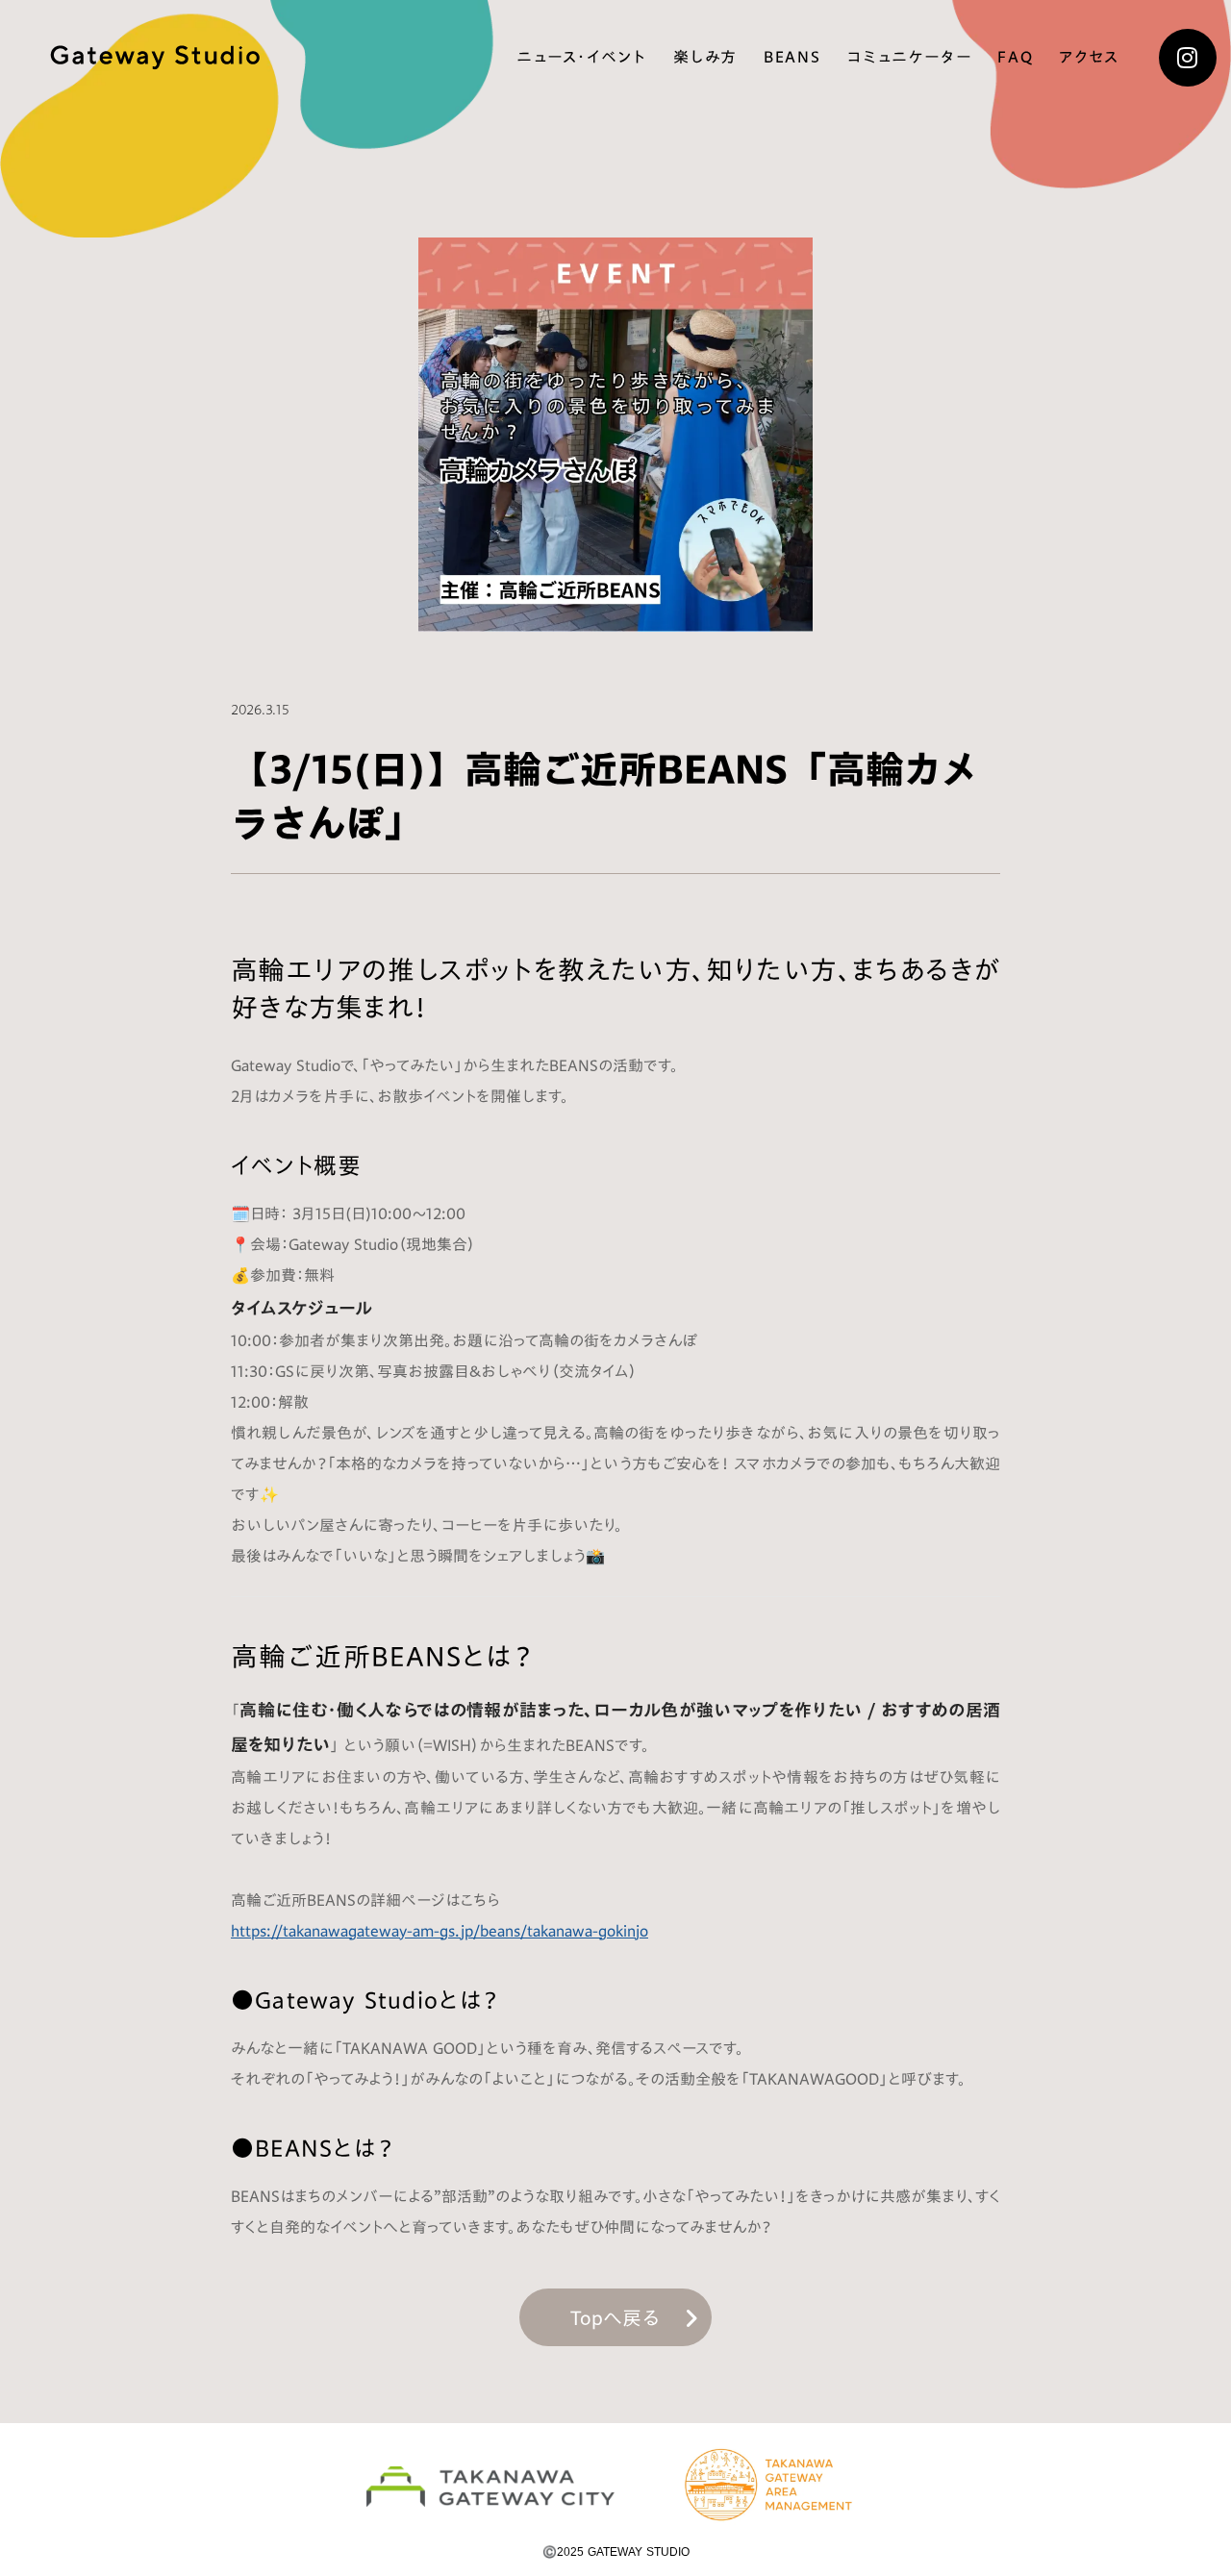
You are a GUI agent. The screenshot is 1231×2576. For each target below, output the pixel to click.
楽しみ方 (705, 58)
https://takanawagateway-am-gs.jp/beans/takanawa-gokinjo (440, 1931)
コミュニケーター (909, 58)
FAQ (1015, 58)
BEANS (792, 58)
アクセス (1089, 58)
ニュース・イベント (581, 58)
